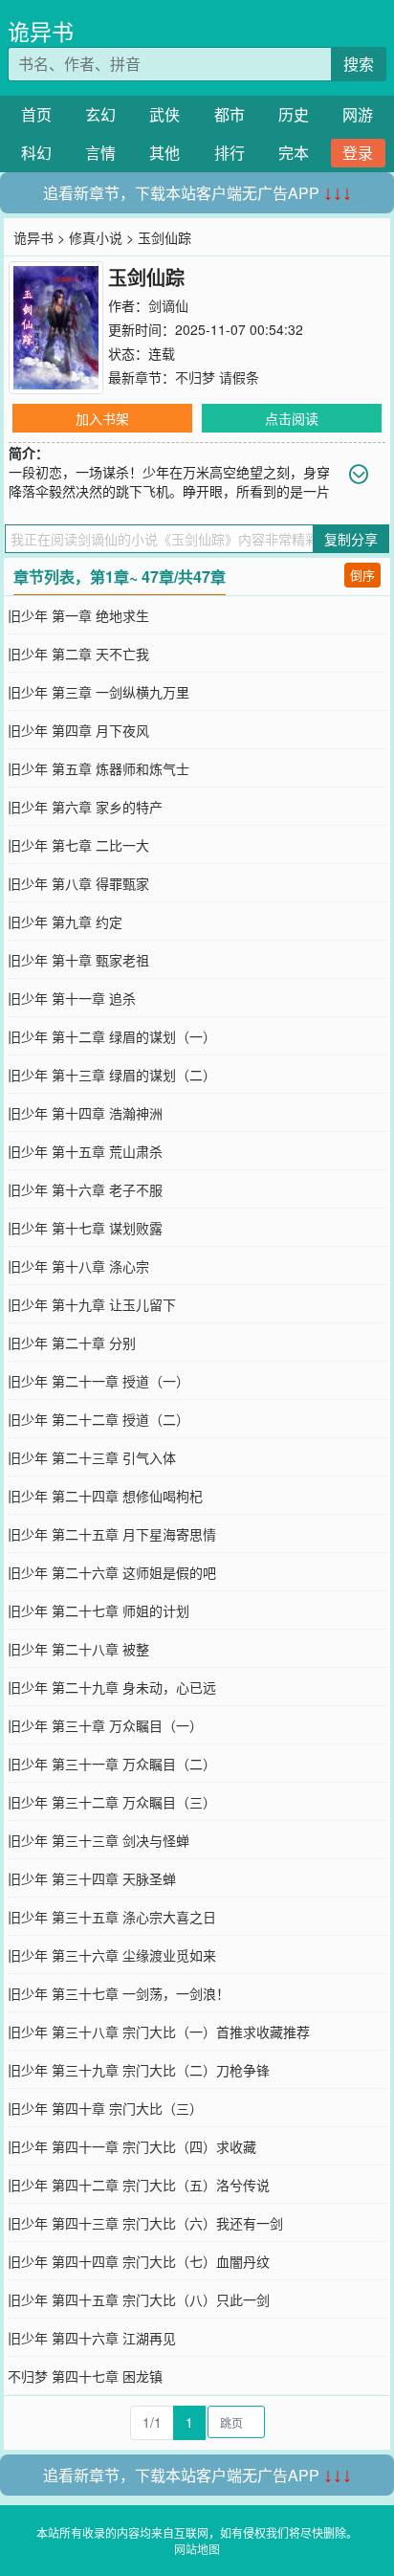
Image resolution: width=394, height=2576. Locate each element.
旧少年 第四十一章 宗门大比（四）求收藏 (132, 2146)
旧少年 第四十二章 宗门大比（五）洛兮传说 (139, 2185)
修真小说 (96, 237)
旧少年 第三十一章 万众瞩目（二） (112, 1764)
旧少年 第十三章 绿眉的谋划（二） (112, 1075)
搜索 (359, 64)
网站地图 (197, 2549)
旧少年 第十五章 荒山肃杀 (85, 1151)
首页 (36, 114)
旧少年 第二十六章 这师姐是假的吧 (112, 1572)
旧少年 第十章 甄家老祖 (78, 960)
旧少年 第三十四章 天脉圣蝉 (92, 1878)
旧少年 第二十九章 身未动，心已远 (112, 1687)
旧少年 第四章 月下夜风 (78, 730)
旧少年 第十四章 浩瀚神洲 (85, 1113)
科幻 (36, 153)
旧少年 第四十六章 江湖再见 (92, 2338)
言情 (100, 153)
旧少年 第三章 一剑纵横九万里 (98, 692)
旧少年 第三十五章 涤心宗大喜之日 (112, 1917)
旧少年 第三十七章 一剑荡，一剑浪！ (119, 1993)
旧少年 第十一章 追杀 (72, 998)
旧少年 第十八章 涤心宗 (78, 1266)
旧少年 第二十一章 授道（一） (98, 1381)
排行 (230, 153)
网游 (358, 114)
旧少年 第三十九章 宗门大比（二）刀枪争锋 (139, 2070)
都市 (230, 114)
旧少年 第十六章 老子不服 (85, 1189)
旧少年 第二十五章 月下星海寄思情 (112, 1534)
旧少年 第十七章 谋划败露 (85, 1228)
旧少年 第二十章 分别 (72, 1343)
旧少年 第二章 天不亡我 (78, 654)
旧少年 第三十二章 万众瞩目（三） (112, 1802)
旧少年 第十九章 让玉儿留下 (92, 1304)
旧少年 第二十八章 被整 (78, 1649)
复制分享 (351, 539)
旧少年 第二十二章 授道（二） (98, 1419)
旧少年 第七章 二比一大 (78, 845)
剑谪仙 (168, 305)
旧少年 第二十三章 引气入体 (92, 1457)
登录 (358, 153)
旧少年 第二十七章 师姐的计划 (98, 1610)
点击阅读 (292, 418)
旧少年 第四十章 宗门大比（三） (105, 2108)
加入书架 (102, 418)
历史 (294, 114)
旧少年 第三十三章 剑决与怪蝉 (98, 1840)
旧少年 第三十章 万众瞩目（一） (105, 1725)
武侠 (164, 114)
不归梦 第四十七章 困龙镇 (85, 2376)
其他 (164, 153)
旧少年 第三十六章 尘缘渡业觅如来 (112, 1955)
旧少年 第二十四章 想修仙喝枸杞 (105, 1496)
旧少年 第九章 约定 (65, 922)
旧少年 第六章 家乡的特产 (85, 807)
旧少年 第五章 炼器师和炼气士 (98, 768)
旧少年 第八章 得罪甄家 (78, 883)
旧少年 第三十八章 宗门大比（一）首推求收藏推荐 (159, 2032)
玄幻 (100, 114)
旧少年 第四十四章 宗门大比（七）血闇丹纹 (139, 2261)
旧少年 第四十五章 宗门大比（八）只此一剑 (139, 2299)
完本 (294, 153)
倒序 (362, 575)
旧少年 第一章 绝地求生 (78, 615)
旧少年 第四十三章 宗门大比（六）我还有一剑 (145, 2223)
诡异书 (41, 31)
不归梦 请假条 (217, 377)
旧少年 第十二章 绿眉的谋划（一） (112, 1036)
